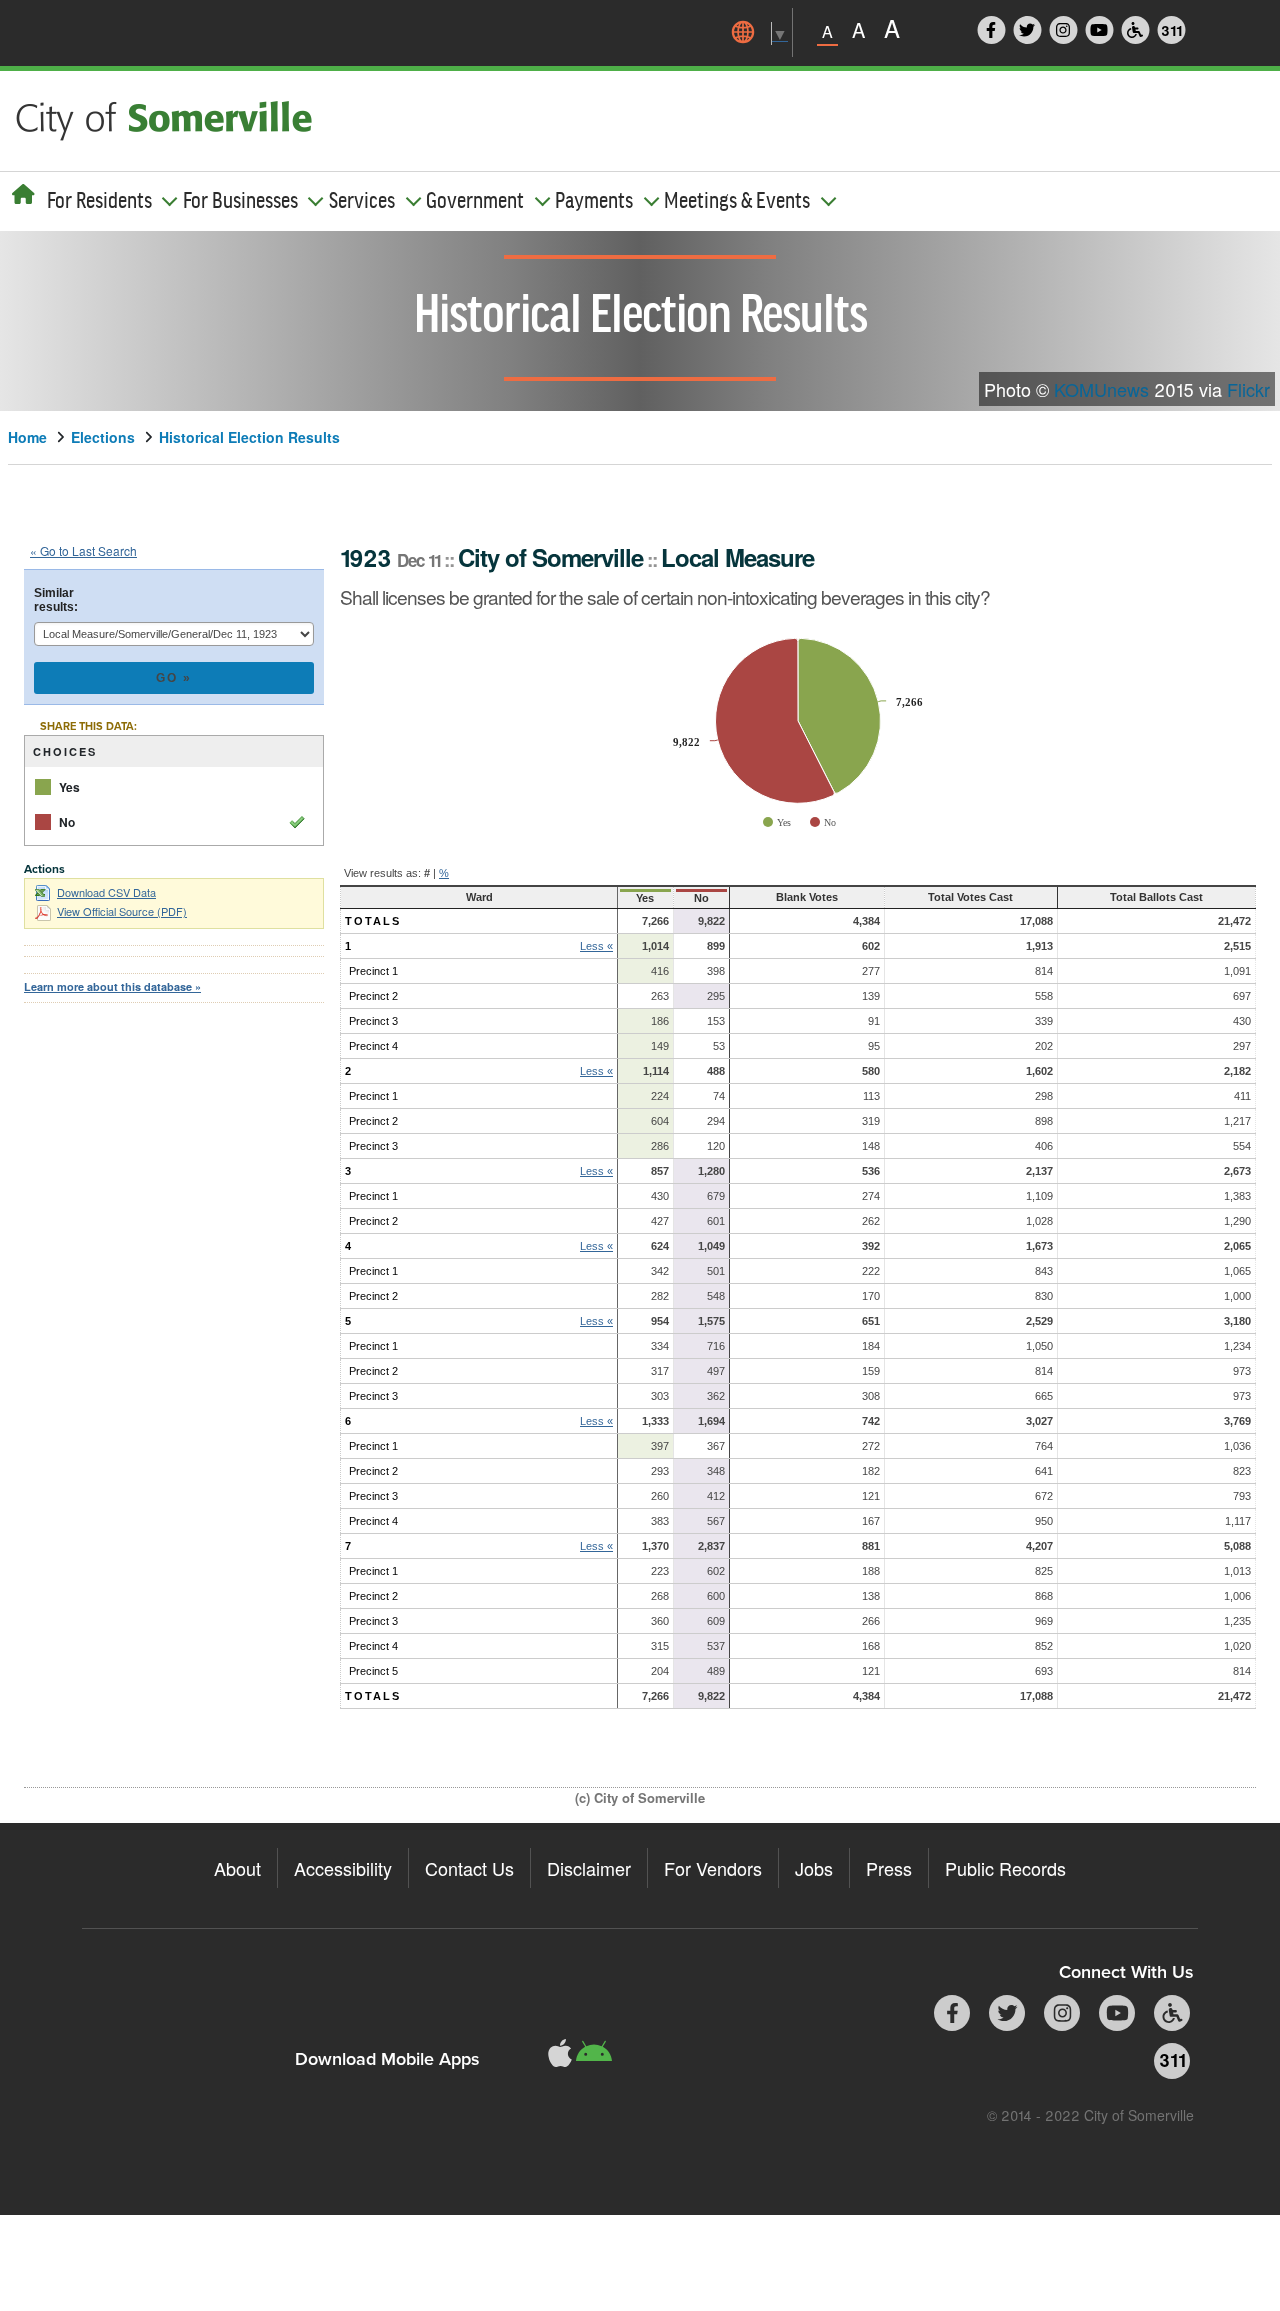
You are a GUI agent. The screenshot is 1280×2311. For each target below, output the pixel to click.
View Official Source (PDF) (122, 911)
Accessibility (343, 1868)
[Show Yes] (777, 822)
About (237, 1868)
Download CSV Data (106, 892)
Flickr (1248, 389)
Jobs (814, 1868)
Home (27, 437)
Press (889, 1868)
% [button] (444, 873)
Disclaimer (589, 1868)
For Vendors (713, 1868)
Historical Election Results (249, 437)
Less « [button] (596, 946)
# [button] (427, 873)
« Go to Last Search (83, 550)
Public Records (1005, 1868)
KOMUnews (1101, 389)
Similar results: (56, 600)
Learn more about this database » (112, 986)
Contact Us (469, 1868)
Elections (103, 437)
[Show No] (823, 822)
